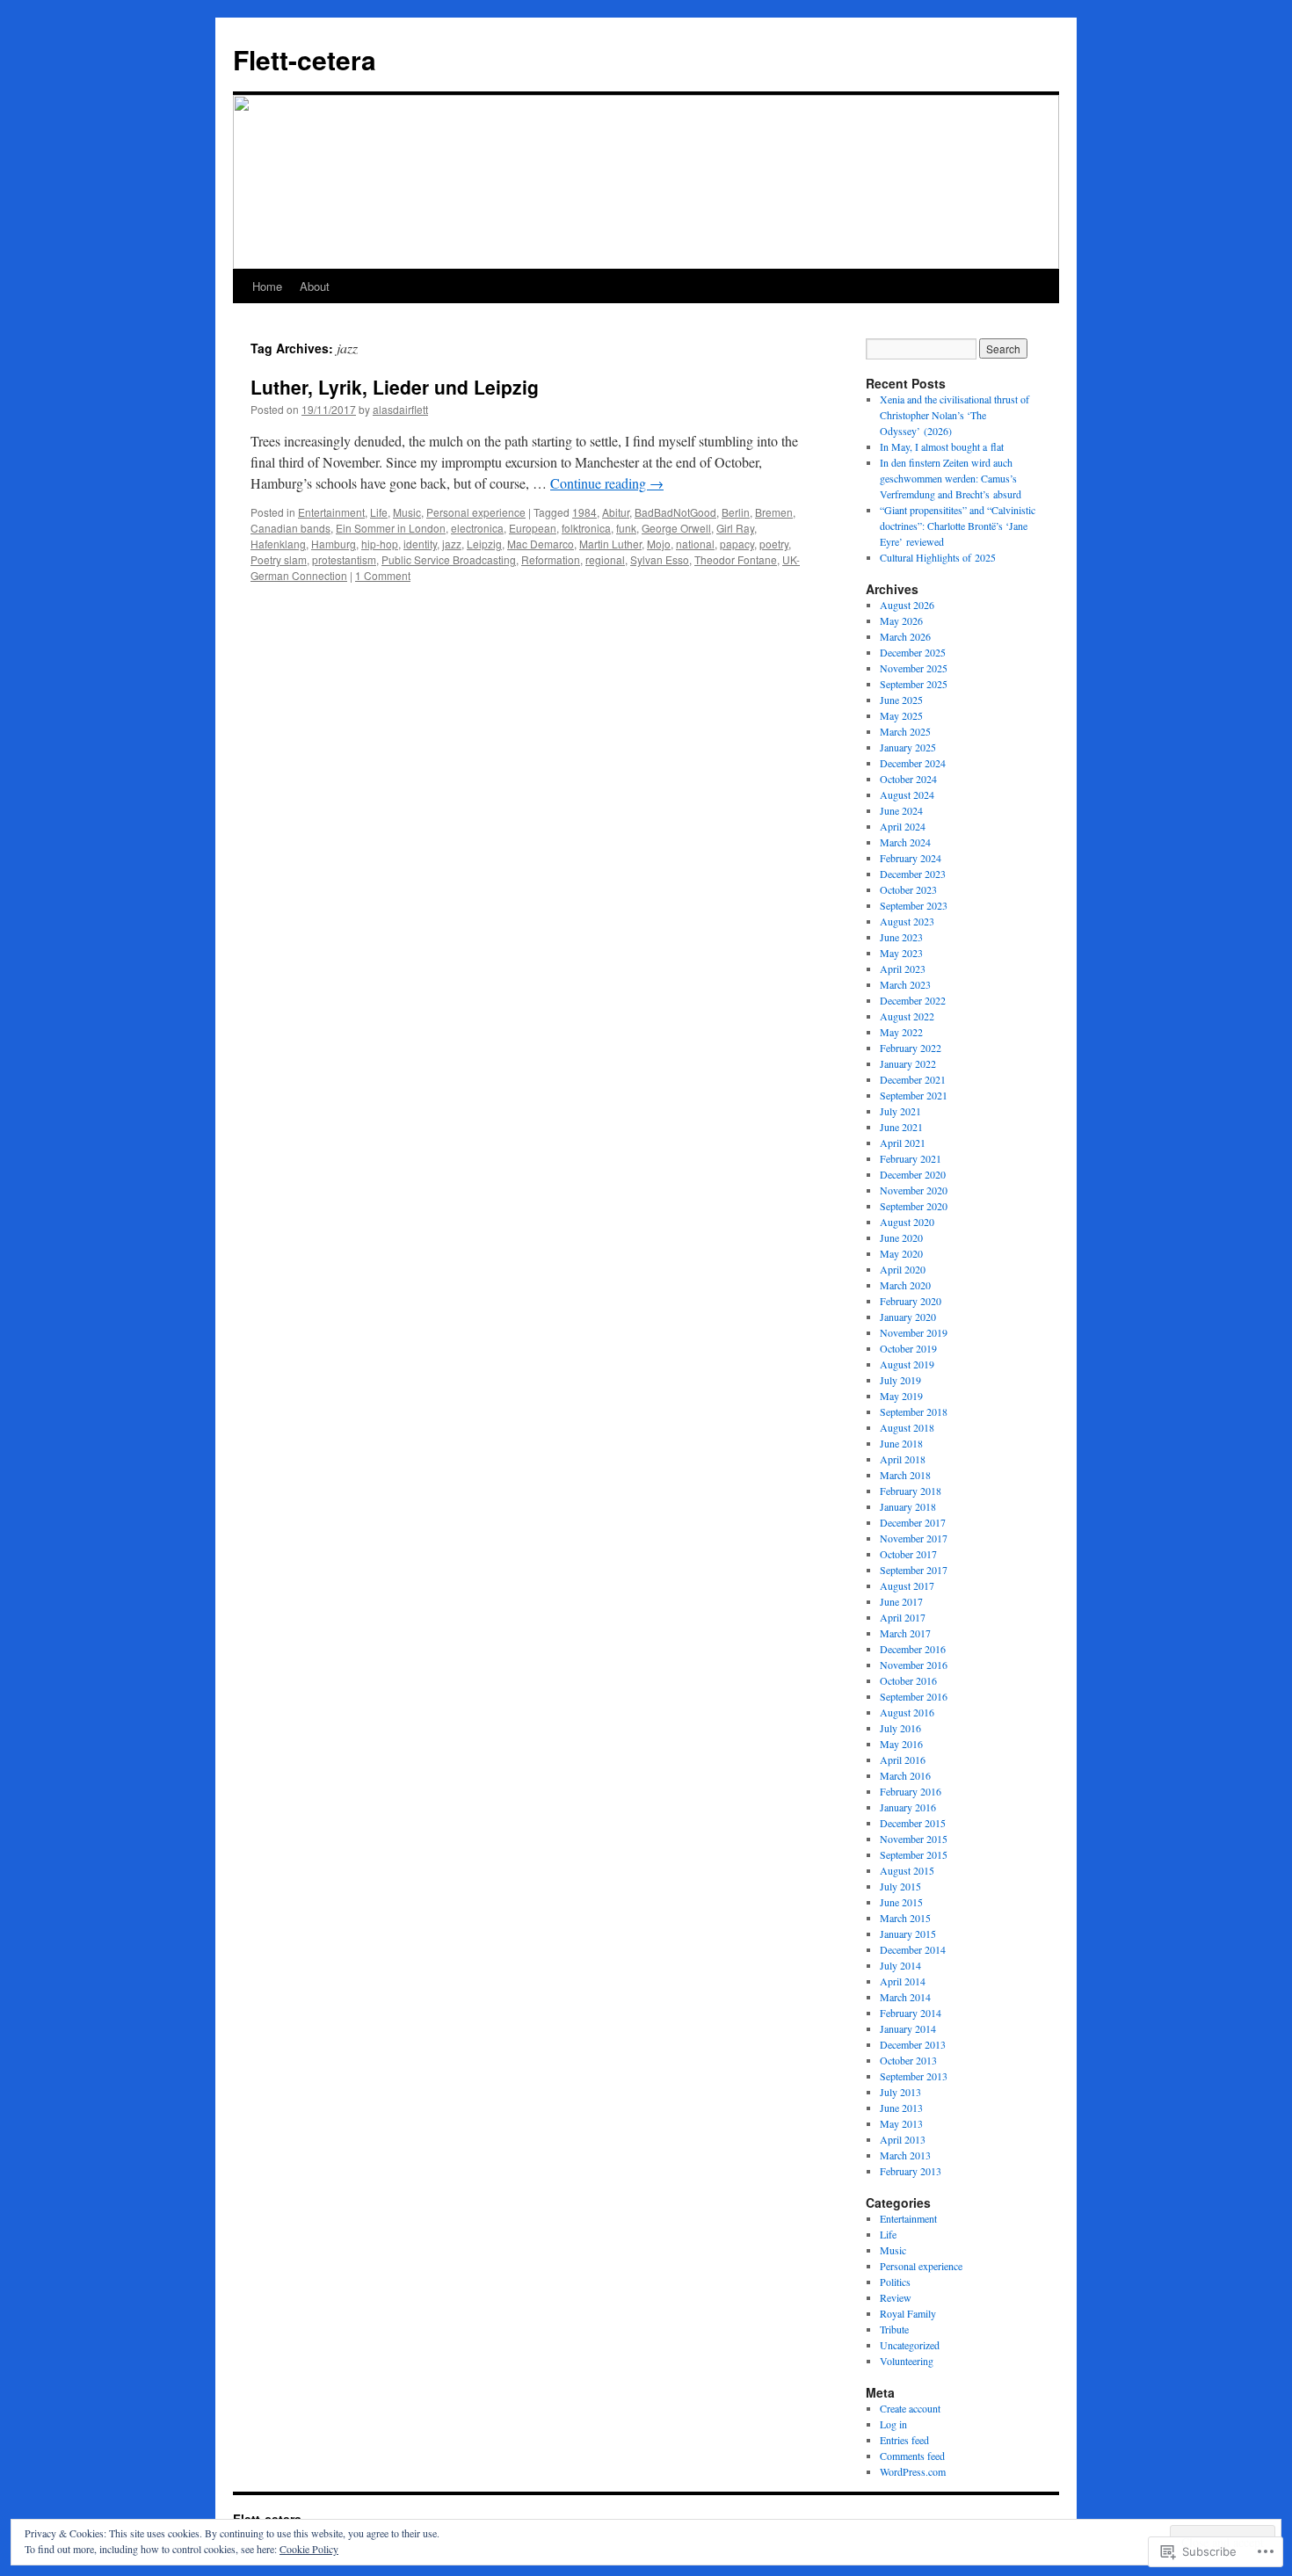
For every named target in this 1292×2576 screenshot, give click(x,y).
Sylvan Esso (660, 559)
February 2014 (911, 2013)
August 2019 (907, 1364)
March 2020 (905, 1285)
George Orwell (676, 528)
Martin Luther (610, 544)
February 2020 (911, 1301)
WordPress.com (913, 2471)
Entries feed (904, 2440)
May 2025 (901, 715)
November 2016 (914, 1665)
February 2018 (911, 1491)
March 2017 (905, 1633)
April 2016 (903, 1760)
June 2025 (901, 700)
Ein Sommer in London (391, 528)
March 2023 (905, 984)
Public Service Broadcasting (449, 559)
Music (407, 512)
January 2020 (908, 1317)
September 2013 (914, 2076)
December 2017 (913, 1522)
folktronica (586, 528)
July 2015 (900, 1886)
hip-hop (380, 544)
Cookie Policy (309, 2549)
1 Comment (383, 575)
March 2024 (905, 842)
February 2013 (911, 2171)
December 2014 (913, 1949)
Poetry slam (279, 559)
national (695, 544)
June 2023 (901, 937)
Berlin (736, 512)
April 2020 (903, 1269)
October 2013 (908, 2060)
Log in (893, 2424)
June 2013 (901, 2108)
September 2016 (914, 1696)
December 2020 (913, 1174)
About (315, 286)
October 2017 (908, 1554)
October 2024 (908, 779)
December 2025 (913, 652)
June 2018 (901, 1443)
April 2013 (903, 2139)
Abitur (616, 512)
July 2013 (900, 2092)
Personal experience (476, 512)
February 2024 (911, 858)
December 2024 (913, 763)
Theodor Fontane (736, 559)
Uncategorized (910, 2345)
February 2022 (911, 1048)
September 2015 (914, 1854)
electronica (477, 528)
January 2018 (908, 1506)
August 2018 (907, 1427)
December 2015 (913, 1823)
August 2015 (907, 1870)
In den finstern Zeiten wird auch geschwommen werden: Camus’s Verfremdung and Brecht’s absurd (951, 478)
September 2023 (914, 905)
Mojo (659, 544)
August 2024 (907, 795)
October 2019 (908, 1348)
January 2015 (908, 1934)
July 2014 (900, 1965)
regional (605, 559)
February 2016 (911, 1791)
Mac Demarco (541, 544)
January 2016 (908, 1807)
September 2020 (914, 1206)
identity (420, 544)
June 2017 (901, 1601)
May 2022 (901, 1032)
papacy (737, 544)
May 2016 (901, 1744)
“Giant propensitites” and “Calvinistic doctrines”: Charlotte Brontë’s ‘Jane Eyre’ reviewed (958, 526)
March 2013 (905, 2155)
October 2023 (908, 889)
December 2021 (913, 1079)
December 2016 (913, 1649)
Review (896, 2297)
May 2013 (901, 2123)
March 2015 (905, 1918)
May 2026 (901, 620)
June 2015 (901, 1902)
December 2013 (913, 2044)
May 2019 (901, 1396)
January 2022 (908, 1063)
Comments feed (912, 2456)
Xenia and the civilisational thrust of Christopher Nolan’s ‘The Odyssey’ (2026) (954, 415)
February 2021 (911, 1158)
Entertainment (331, 512)
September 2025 (914, 684)
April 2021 (903, 1143)
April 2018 (903, 1459)
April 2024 (903, 826)
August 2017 (907, 1586)
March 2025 (905, 731)
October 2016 (908, 1680)
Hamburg (334, 544)
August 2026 (907, 605)
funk (626, 528)
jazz (452, 544)
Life (379, 512)
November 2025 (914, 668)
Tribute (894, 2329)
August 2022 (907, 1016)
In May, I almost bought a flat (942, 446)
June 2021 (901, 1127)
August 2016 (907, 1712)
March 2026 (905, 636)
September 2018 (914, 1411)
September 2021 (914, 1095)
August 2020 (907, 1222)
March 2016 (905, 1775)
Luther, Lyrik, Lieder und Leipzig (395, 387)
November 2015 (914, 1839)
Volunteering (907, 2361)
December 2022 (913, 1000)
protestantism (344, 559)
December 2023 (913, 874)
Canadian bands (290, 528)
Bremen (774, 512)
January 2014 (908, 2028)
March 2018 (905, 1475)
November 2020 (914, 1190)
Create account (910, 2408)
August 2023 (907, 921)
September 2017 (914, 1570)
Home (267, 286)
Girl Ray (735, 528)
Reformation (551, 559)
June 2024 (901, 810)
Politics (895, 2282)
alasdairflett (400, 409)
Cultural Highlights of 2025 (938, 557)
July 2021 (900, 1111)
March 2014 (905, 1997)
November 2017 (914, 1538)
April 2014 (903, 1981)
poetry (774, 544)
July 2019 (900, 1380)
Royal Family (908, 2313)
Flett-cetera (305, 59)
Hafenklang (278, 544)
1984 (584, 512)
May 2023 (901, 953)
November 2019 (914, 1332)
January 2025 (908, 747)
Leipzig (484, 544)
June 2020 (901, 1237)
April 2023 (903, 969)
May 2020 (901, 1253)
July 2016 (900, 1728)
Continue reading (607, 483)
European (533, 528)
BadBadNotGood (675, 512)
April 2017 (903, 1617)
